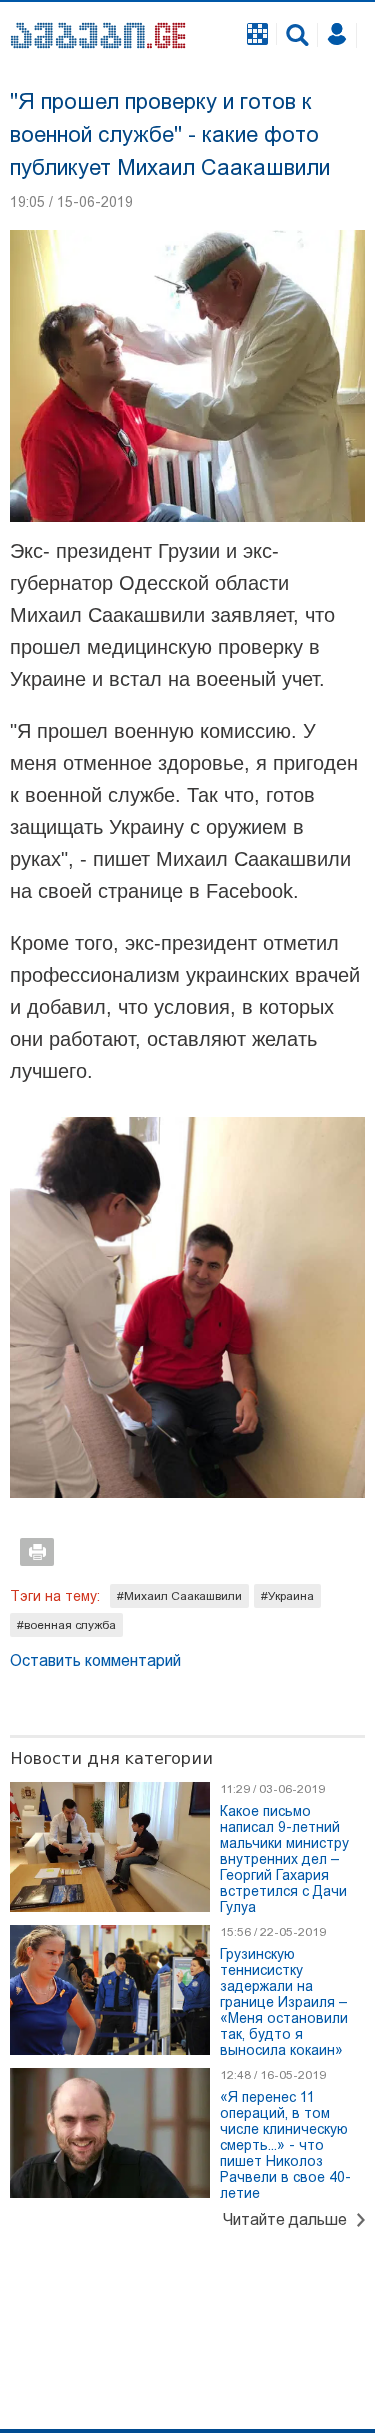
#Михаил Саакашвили (179, 1596)
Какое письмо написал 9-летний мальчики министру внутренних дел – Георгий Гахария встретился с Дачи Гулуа (284, 1859)
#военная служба (66, 1625)
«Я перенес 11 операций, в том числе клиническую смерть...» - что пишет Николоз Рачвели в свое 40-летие (285, 2145)
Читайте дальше (285, 2219)
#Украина (287, 1596)
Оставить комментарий (95, 1660)
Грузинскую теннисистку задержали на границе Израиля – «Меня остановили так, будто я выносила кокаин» (284, 2002)
